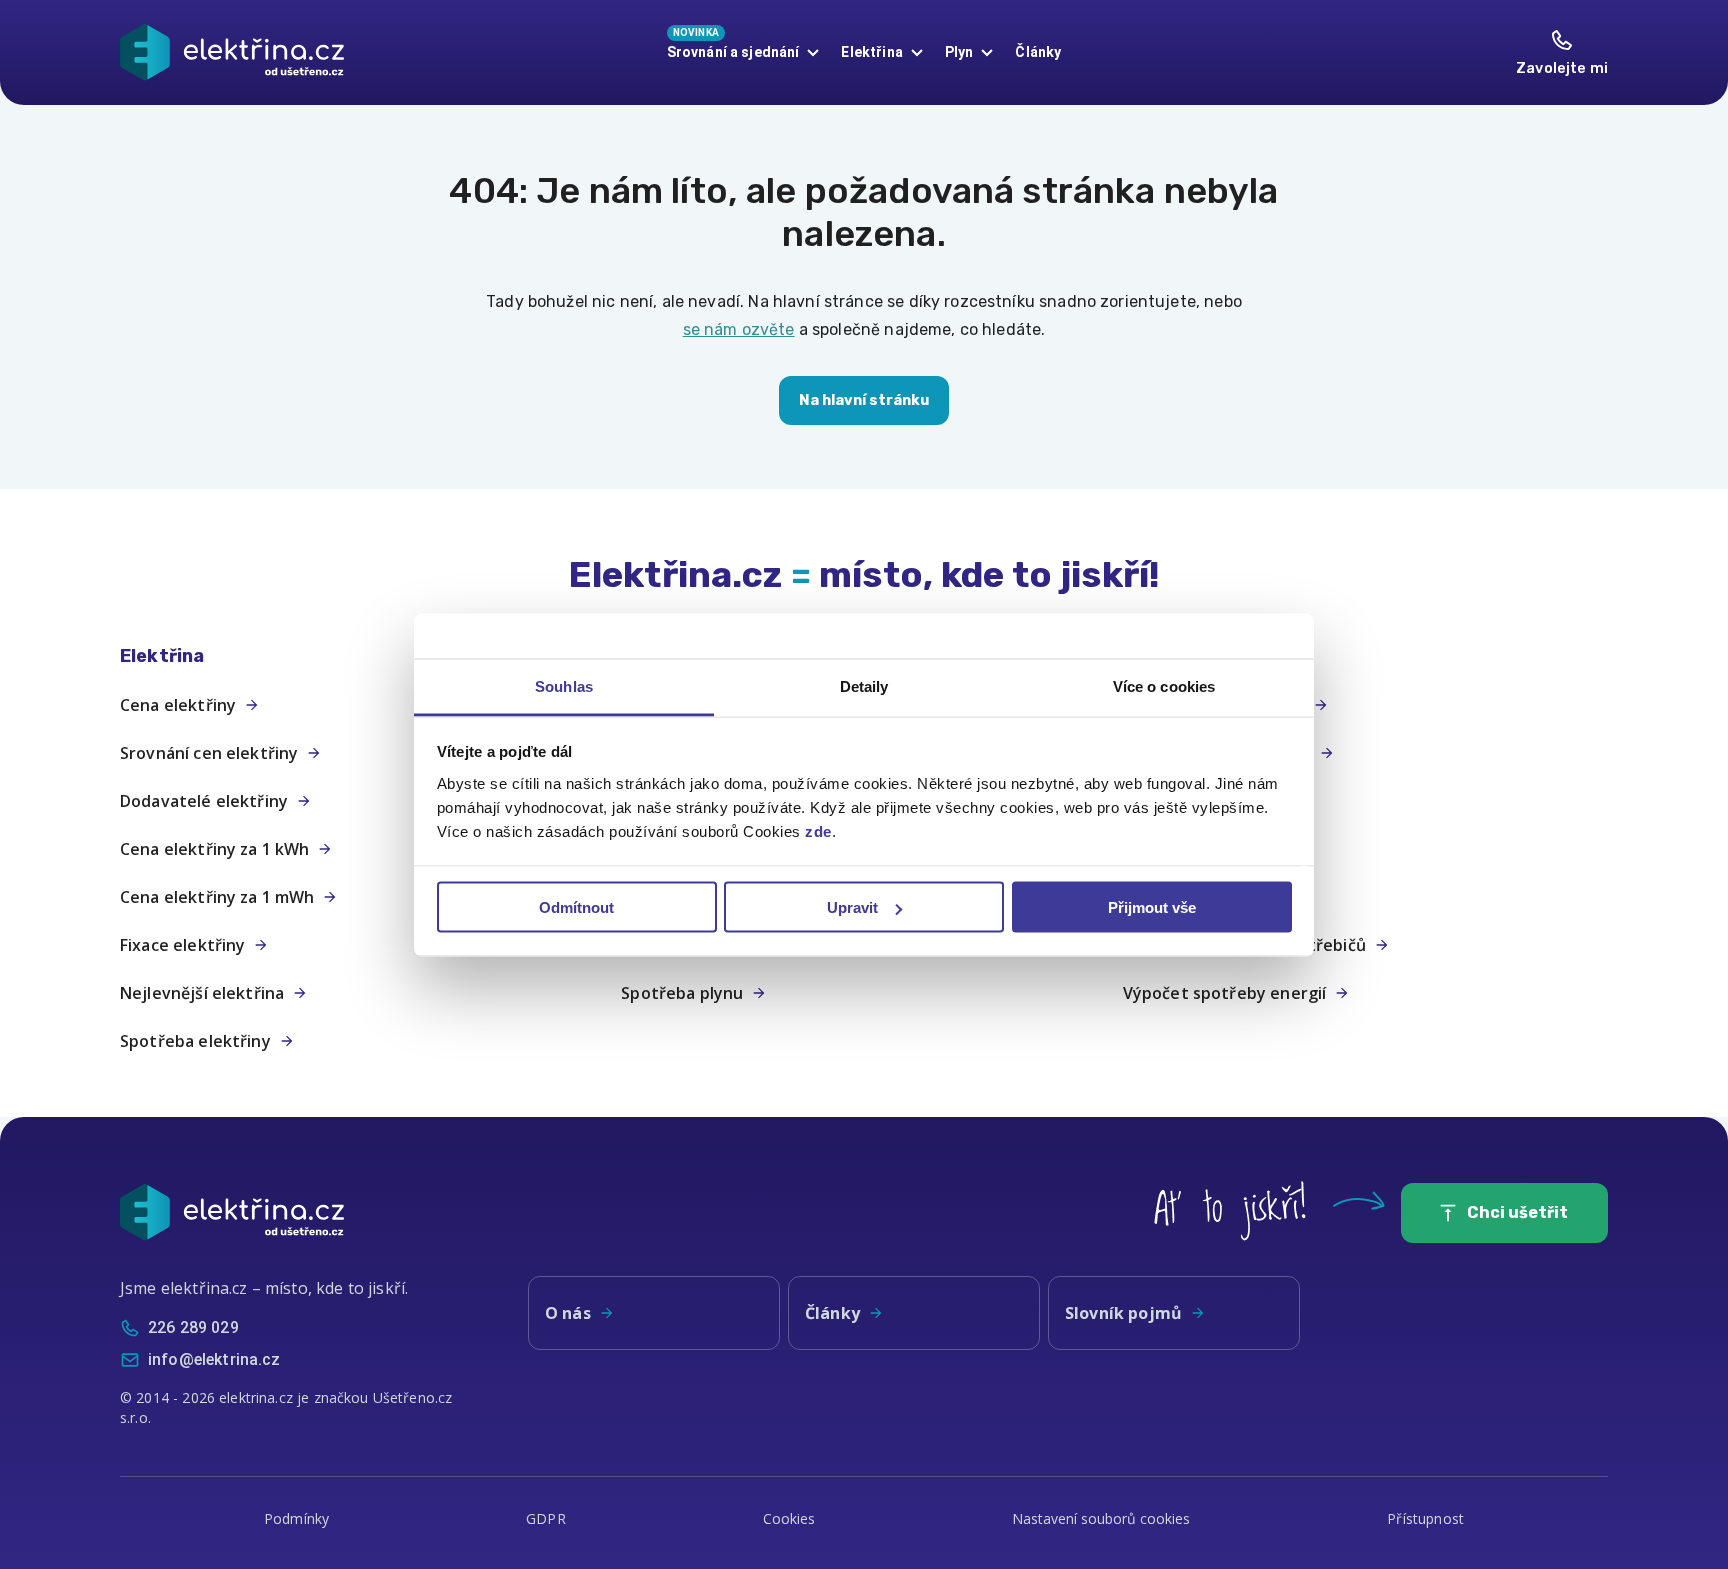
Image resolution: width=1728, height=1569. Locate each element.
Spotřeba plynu (682, 993)
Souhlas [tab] (564, 685)
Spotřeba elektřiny (195, 1041)
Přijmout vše (1152, 907)
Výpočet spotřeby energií (1225, 993)
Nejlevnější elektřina (202, 993)
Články (1038, 52)
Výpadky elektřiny (1195, 897)
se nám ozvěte (739, 329)
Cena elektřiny (178, 705)
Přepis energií (1178, 801)
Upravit (852, 907)
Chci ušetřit (1517, 1212)
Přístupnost (1425, 1518)
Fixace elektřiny (182, 945)
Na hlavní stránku (864, 400)
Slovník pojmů (1123, 1313)
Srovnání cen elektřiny (209, 753)
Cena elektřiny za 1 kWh (214, 849)
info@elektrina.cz (214, 1359)
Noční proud (1171, 849)
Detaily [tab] (864, 685)
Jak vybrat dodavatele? (1214, 705)
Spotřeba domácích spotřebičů (1244, 945)
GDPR (546, 1518)
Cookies (789, 1518)
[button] (362, 656)
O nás (568, 1313)
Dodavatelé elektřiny (204, 801)
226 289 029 (193, 1327)
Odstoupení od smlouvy (1217, 753)
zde (818, 830)
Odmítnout (576, 907)
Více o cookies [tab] (1164, 685)
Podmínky (296, 1518)
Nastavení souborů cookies (1101, 1518)
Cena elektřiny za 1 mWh (217, 897)
